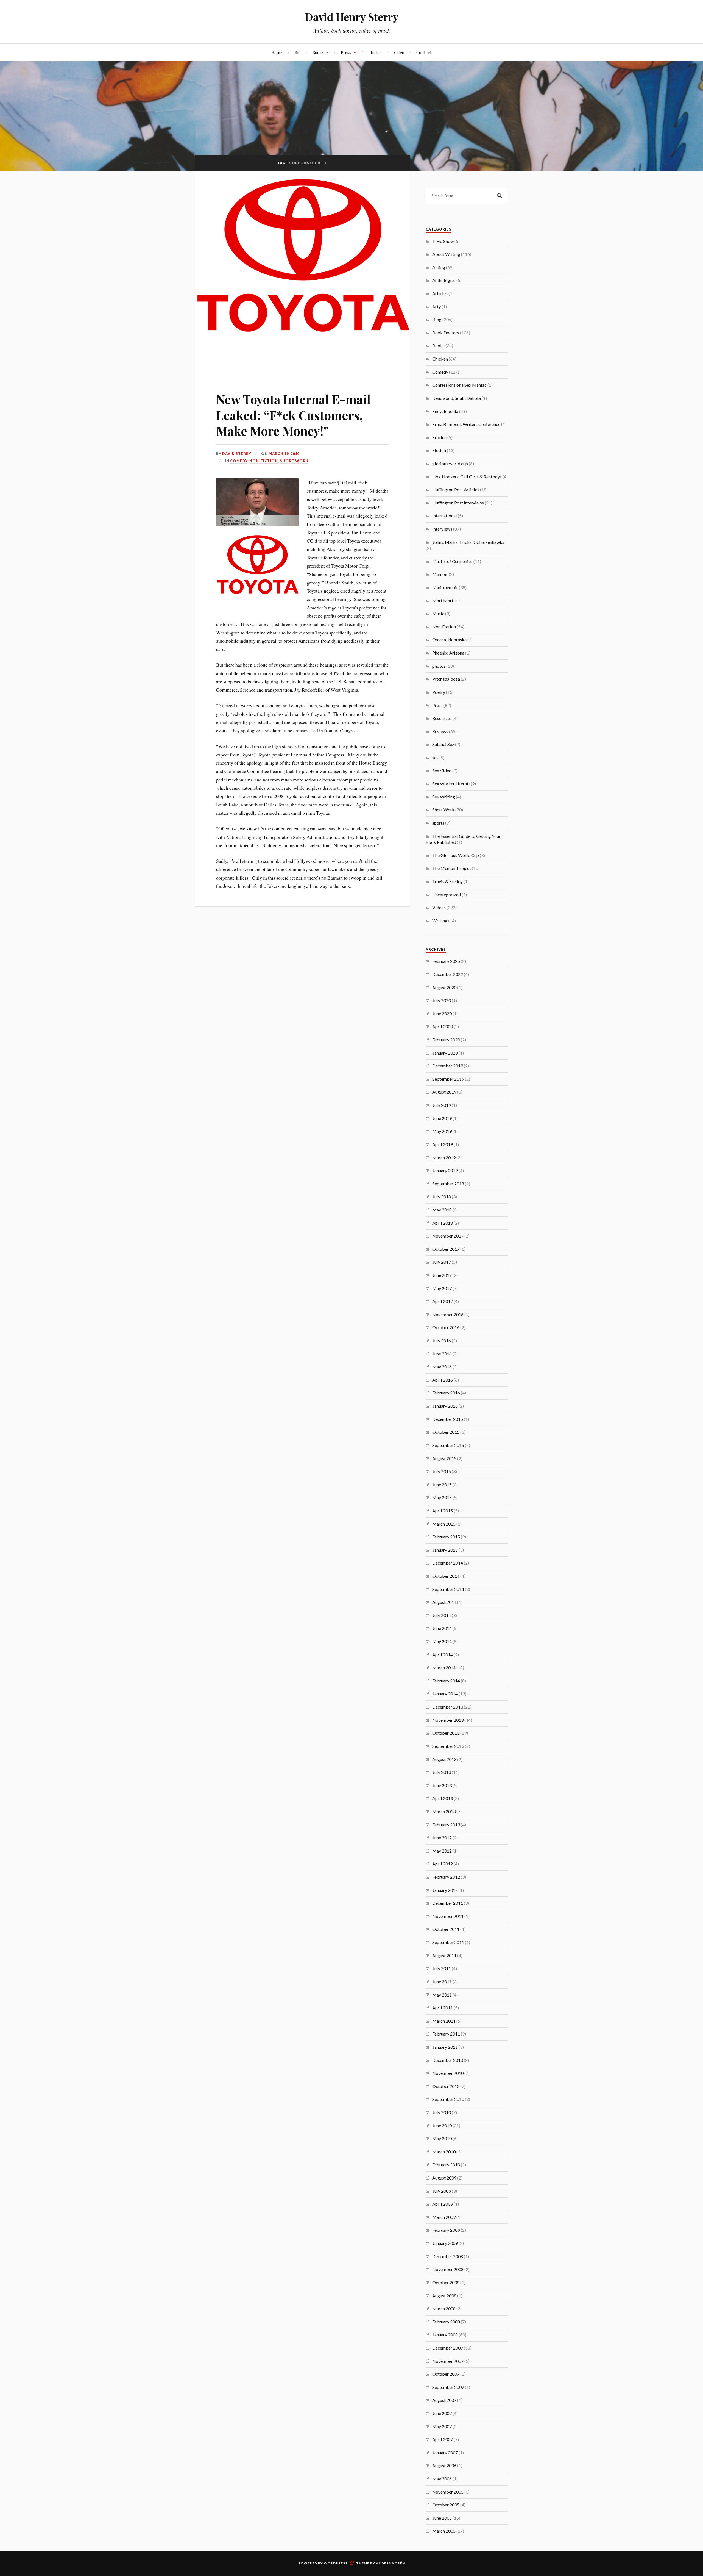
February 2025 (446, 961)
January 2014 (445, 1694)
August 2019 (444, 1092)
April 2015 (443, 1511)
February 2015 (446, 1537)
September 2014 (448, 1589)
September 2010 (448, 2099)
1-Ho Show (443, 241)
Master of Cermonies (452, 561)
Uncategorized (447, 895)
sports (438, 823)
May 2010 (442, 2138)
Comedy (239, 461)
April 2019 (443, 1144)
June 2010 (442, 2126)
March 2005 (444, 2531)
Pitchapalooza (446, 679)
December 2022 (448, 974)
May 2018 (442, 1210)
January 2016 (445, 1406)
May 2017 (442, 1288)
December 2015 (448, 1419)
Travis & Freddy (447, 881)
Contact (424, 52)
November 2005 (448, 2492)
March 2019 (444, 1157)
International (445, 516)
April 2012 (443, 1864)
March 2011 (444, 2021)
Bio (298, 52)
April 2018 (443, 1223)
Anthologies (444, 280)
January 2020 (445, 1053)
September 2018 (448, 1184)
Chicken (440, 359)
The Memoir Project (452, 868)
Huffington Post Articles (456, 490)
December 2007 (448, 2348)
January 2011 (445, 2047)
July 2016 (442, 1340)
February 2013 (446, 1825)
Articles (440, 293)
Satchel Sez (443, 744)
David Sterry (237, 454)
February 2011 (446, 2034)
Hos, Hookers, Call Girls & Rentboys (467, 477)
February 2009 (446, 2230)
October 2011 (446, 1929)
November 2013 (448, 1720)
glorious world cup (450, 463)
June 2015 (442, 1484)
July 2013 (442, 1772)
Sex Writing (444, 797)
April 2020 (443, 1026)
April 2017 (443, 1301)
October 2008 (446, 2282)
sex (435, 757)
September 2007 (448, 2387)
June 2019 (442, 1118)
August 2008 (444, 2296)
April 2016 (443, 1380)
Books (318, 52)
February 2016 (446, 1393)
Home (277, 52)
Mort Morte (444, 601)
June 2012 (442, 1838)
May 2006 (442, 2479)
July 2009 (442, 2191)
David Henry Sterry (352, 17)
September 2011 (448, 1942)
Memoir (440, 574)
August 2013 (444, 1759)
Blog (437, 319)
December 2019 (448, 1066)
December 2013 (448, 1707)
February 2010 (446, 2165)
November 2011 (448, 1916)
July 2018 (442, 1197)
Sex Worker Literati (451, 784)
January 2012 (445, 1890)
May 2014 (442, 1641)
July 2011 (442, 1968)
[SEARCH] (500, 196)
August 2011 (444, 1955)
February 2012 (446, 1877)
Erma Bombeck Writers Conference (466, 424)
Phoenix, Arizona (448, 653)
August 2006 (444, 2465)
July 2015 (442, 1471)
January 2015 (445, 1550)
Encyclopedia (445, 411)
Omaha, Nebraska (449, 640)
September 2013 (448, 1746)
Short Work (294, 461)
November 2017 (448, 1236)
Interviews (442, 529)
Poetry (439, 692)
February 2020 (446, 1040)
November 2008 (448, 2269)
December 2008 (448, 2256)
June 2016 (442, 1354)
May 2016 (442, 1367)
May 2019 (442, 1131)
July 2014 (442, 1615)
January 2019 (445, 1170)
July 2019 (442, 1105)
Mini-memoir (445, 587)
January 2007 (445, 2452)
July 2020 (442, 1000)
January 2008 (445, 2335)
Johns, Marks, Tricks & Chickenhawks (468, 542)
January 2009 (445, 2243)
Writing (440, 921)
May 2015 (442, 1497)
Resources (442, 718)
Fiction (439, 450)
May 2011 (442, 1995)
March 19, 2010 (284, 454)
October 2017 (446, 1249)
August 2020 (444, 987)
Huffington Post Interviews (458, 503)
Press (346, 52)
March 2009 (444, 2217)
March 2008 (444, 2309)
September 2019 (448, 1079)
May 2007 (442, 2426)
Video (399, 52)
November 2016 (448, 1314)
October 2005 (446, 2505)
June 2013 (442, 1785)
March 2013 (444, 1811)
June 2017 (442, 1275)
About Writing (446, 254)
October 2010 (446, 2086)
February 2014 (446, 1681)
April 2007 (443, 2439)
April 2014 (443, 1655)
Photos (375, 52)
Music (438, 613)
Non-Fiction (264, 461)
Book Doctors (446, 333)
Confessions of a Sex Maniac (459, 385)
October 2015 (446, 1432)
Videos (439, 907)
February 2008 (446, 2322)
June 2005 (442, 2518)
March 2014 (444, 1667)
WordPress (336, 2563)
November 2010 (448, 2073)
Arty (436, 307)
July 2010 (442, 2112)
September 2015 (448, 1445)
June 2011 (442, 1982)
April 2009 (443, 2204)
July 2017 (442, 1262)
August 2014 (444, 1602)
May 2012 (442, 1851)
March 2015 (444, 1524)
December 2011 (448, 1903)
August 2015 (444, 1458)
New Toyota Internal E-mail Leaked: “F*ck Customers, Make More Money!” (293, 415)
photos (439, 666)
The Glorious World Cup (456, 855)
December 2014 (448, 1563)
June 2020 (442, 1014)
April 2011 (443, 2008)
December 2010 (448, 2060)
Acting (439, 267)
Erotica (439, 437)
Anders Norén (390, 2563)
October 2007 (446, 2374)
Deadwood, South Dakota (457, 398)
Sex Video (442, 771)
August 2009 (444, 2178)
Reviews (440, 731)
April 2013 (443, 1798)
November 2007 (448, 2361)
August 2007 (444, 2400)
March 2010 (444, 2152)
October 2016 (446, 1327)
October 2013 (446, 1733)
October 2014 (446, 1576)
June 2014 (442, 1628)
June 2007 (442, 2413)
